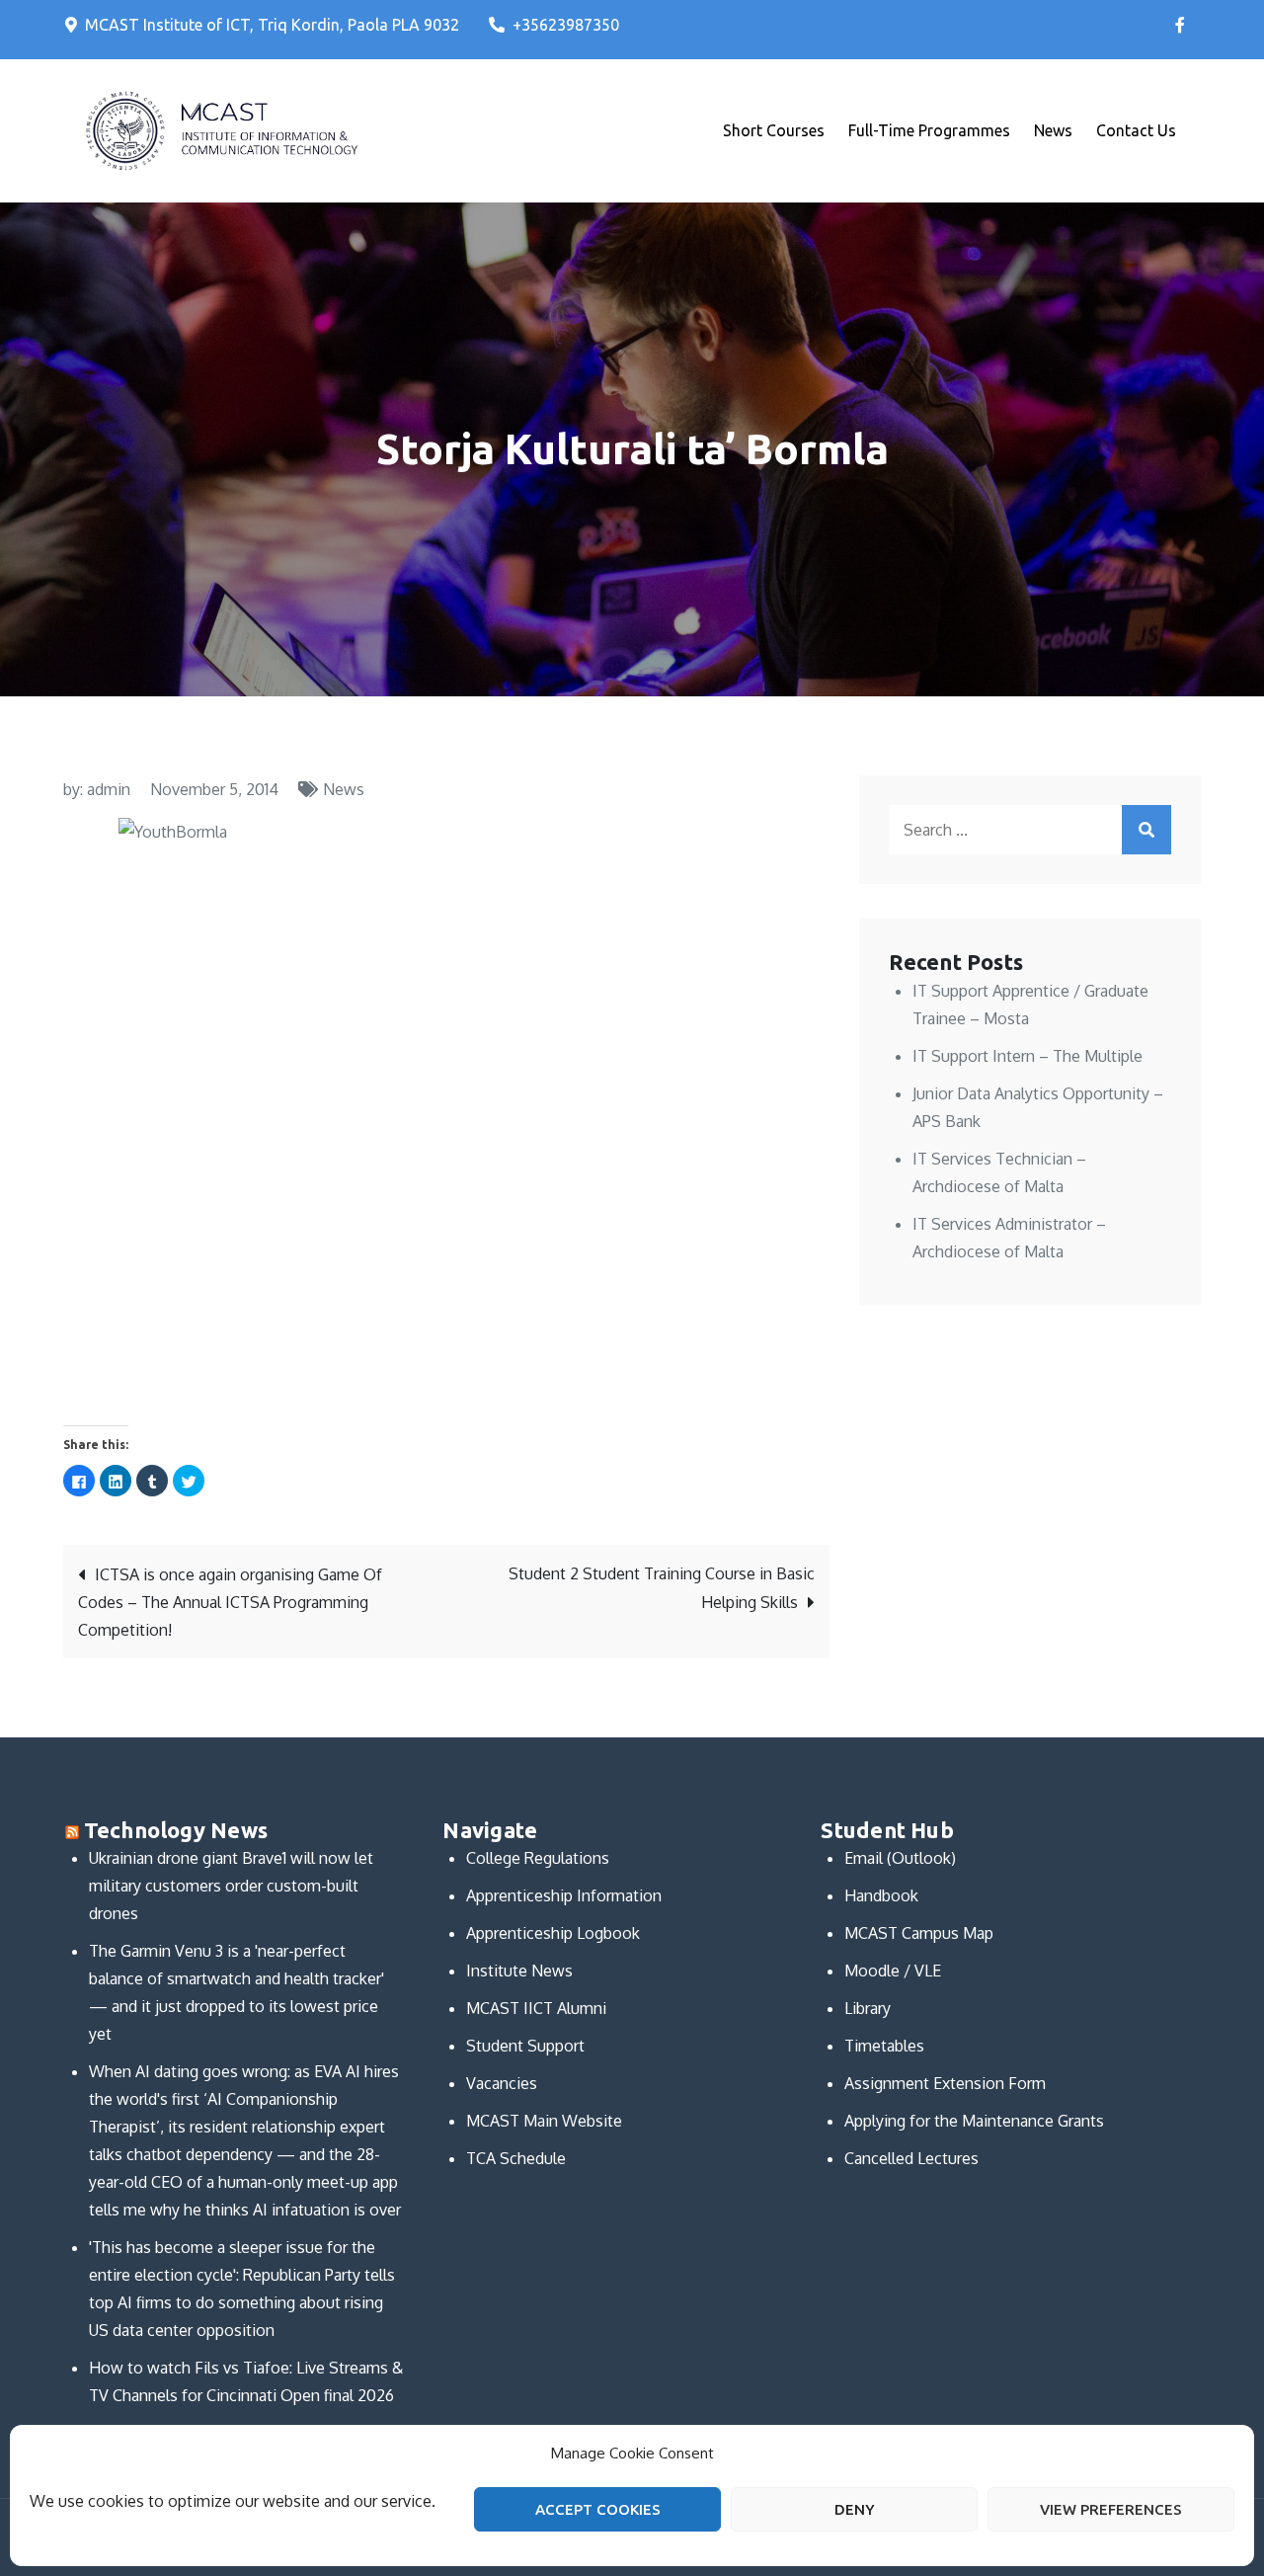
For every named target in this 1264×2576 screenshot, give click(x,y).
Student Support (525, 2046)
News (1053, 130)
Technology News (176, 1830)
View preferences (1111, 2509)
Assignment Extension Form (945, 2083)
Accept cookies (598, 2509)
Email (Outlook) (900, 1858)
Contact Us (1136, 130)
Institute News (519, 1971)
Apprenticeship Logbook (553, 1933)
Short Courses (774, 130)
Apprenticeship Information (564, 1895)
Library (868, 2008)
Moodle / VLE (893, 1971)
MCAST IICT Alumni (536, 2008)
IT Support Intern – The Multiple (1027, 1056)
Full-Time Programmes (929, 130)
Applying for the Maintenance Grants (974, 2121)
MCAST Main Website (544, 2121)
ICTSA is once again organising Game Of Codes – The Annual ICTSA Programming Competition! (230, 1602)
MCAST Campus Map (919, 1933)
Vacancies (502, 2083)
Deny (855, 2509)
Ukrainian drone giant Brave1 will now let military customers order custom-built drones (231, 1886)
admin (109, 789)
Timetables (884, 2046)
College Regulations (538, 1858)
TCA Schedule (516, 2158)
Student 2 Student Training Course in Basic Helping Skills (662, 1588)
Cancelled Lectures (911, 2158)
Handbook (881, 1895)
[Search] (1146, 830)
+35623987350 (566, 25)
